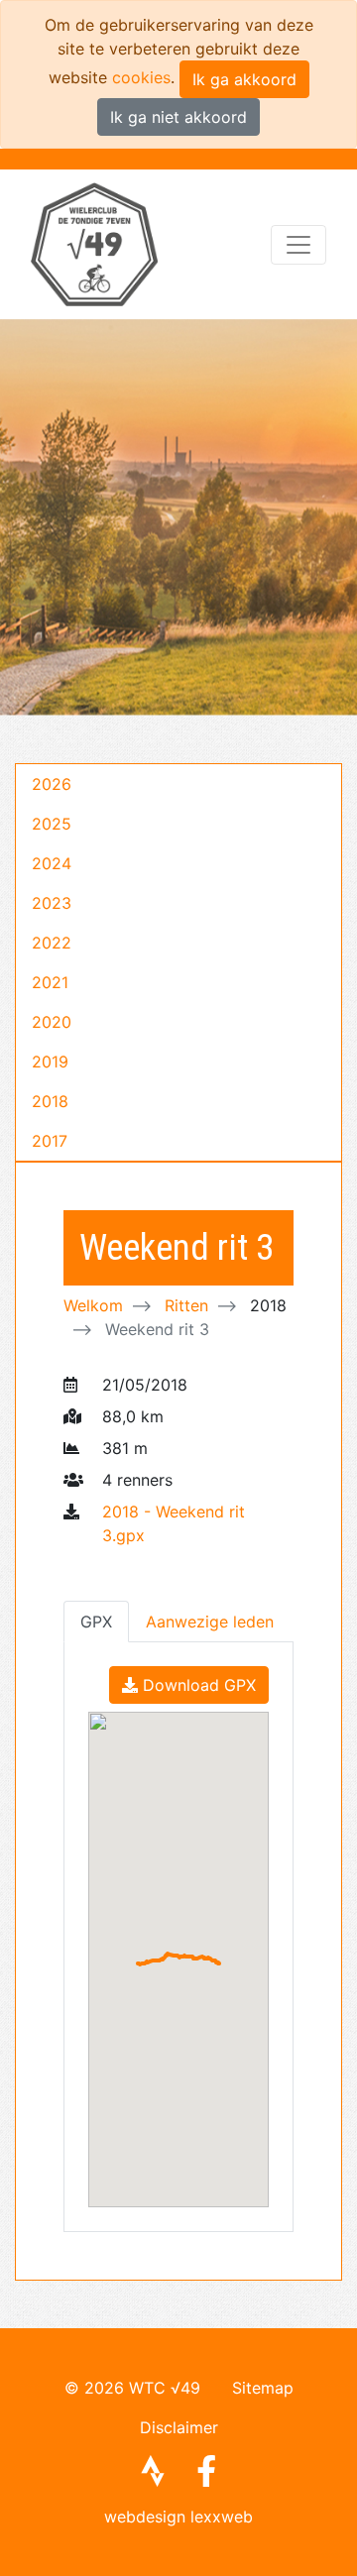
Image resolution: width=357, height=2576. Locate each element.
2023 (52, 903)
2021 (50, 982)
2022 (52, 943)
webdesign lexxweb (178, 2517)
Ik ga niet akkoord (178, 117)
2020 (52, 1022)
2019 (50, 1062)
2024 (52, 863)
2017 (50, 1141)
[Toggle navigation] (298, 245)
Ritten (186, 1305)
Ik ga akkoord (244, 79)
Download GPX (197, 1685)
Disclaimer (179, 2427)
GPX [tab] (96, 1622)
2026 (52, 784)
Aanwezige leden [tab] (210, 1622)
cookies (141, 77)
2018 (50, 1101)
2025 (52, 824)
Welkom (93, 1305)
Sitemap (263, 2388)
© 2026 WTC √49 (132, 2388)
